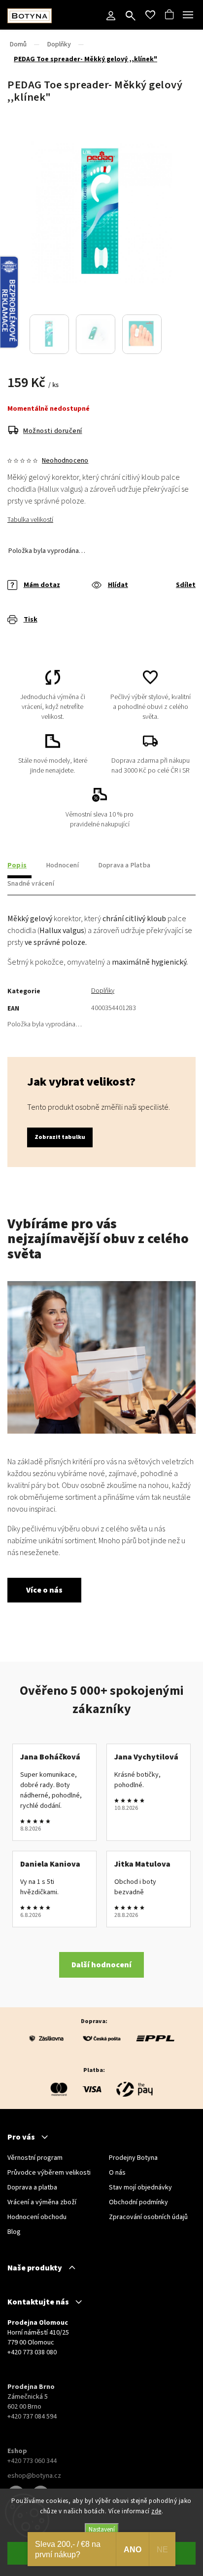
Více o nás (44, 1590)
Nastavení (102, 2529)
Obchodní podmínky (138, 2202)
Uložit (31, 635)
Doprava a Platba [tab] (124, 865)
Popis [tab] (17, 865)
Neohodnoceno (65, 461)
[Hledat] (131, 17)
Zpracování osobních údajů (148, 2217)
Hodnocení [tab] (63, 865)
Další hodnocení (101, 1965)
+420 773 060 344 (32, 2461)
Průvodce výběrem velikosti (49, 2173)
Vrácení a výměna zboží (42, 2202)
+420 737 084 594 (32, 2417)
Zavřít (172, 634)
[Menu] (188, 15)
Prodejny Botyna (133, 2158)
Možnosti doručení (53, 431)
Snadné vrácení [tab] (31, 884)
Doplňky (103, 991)
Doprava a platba (32, 2187)
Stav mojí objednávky (140, 2187)
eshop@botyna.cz (34, 2476)
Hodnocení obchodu (37, 2217)
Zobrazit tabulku (60, 1137)
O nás (117, 2173)
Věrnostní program (35, 2158)
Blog (14, 2232)
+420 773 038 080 (32, 2352)
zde (156, 2511)
